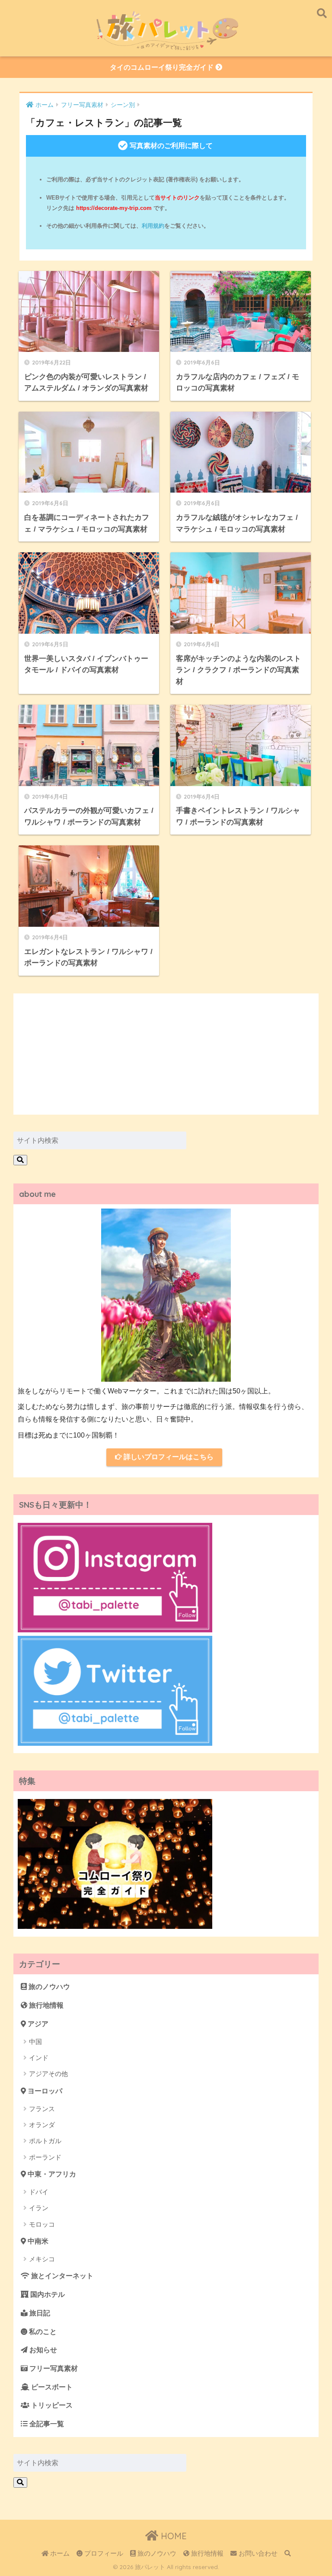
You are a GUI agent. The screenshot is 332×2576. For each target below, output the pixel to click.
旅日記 (39, 2313)
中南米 (37, 2241)
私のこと (42, 2332)
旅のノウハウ (48, 1987)
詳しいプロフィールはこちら (168, 1457)
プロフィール (103, 2553)
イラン (39, 2208)
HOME (172, 2536)
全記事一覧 (46, 2424)
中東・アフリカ (51, 2174)
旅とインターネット (61, 2276)
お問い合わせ (257, 2553)
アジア (37, 2024)
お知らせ (42, 2350)
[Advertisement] (166, 1054)
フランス (42, 2109)
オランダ (42, 2125)
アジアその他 (48, 2074)
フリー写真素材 (53, 2368)
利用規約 (153, 226)
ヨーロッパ (44, 2091)
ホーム (59, 2553)
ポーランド (45, 2157)
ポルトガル (45, 2141)
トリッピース (51, 2405)
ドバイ (39, 2192)
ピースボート (51, 2387)
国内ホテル (47, 2294)
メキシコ (42, 2259)
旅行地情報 (45, 2005)
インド (39, 2058)
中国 (35, 2042)
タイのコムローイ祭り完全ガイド (163, 67)
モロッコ (42, 2224)
